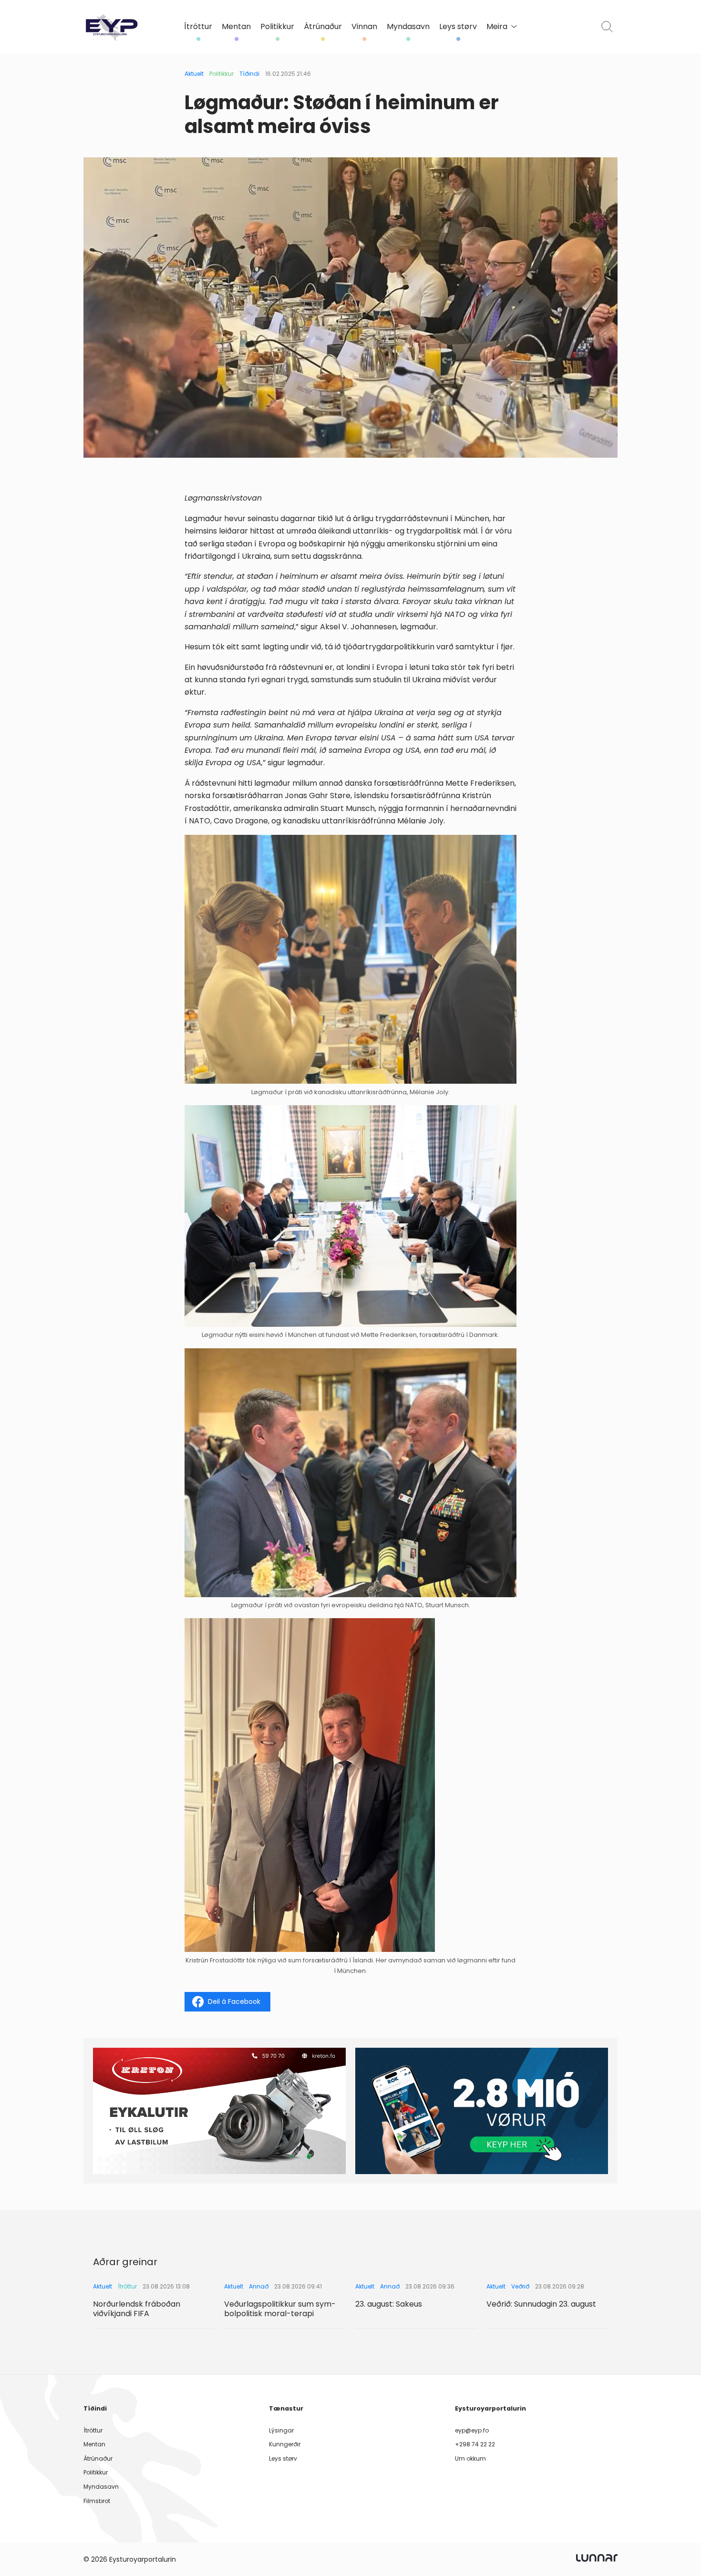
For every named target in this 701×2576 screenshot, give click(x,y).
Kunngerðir (285, 2444)
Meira (497, 27)
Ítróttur (198, 27)
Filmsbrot (97, 2501)
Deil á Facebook (234, 2001)
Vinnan (364, 27)
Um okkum (470, 2458)
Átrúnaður (323, 27)
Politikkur (277, 27)
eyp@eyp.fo (472, 2430)
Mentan (236, 27)
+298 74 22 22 (475, 2444)
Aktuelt (194, 74)
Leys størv (458, 27)
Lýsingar (281, 2430)
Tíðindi (249, 74)
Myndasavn (408, 27)
